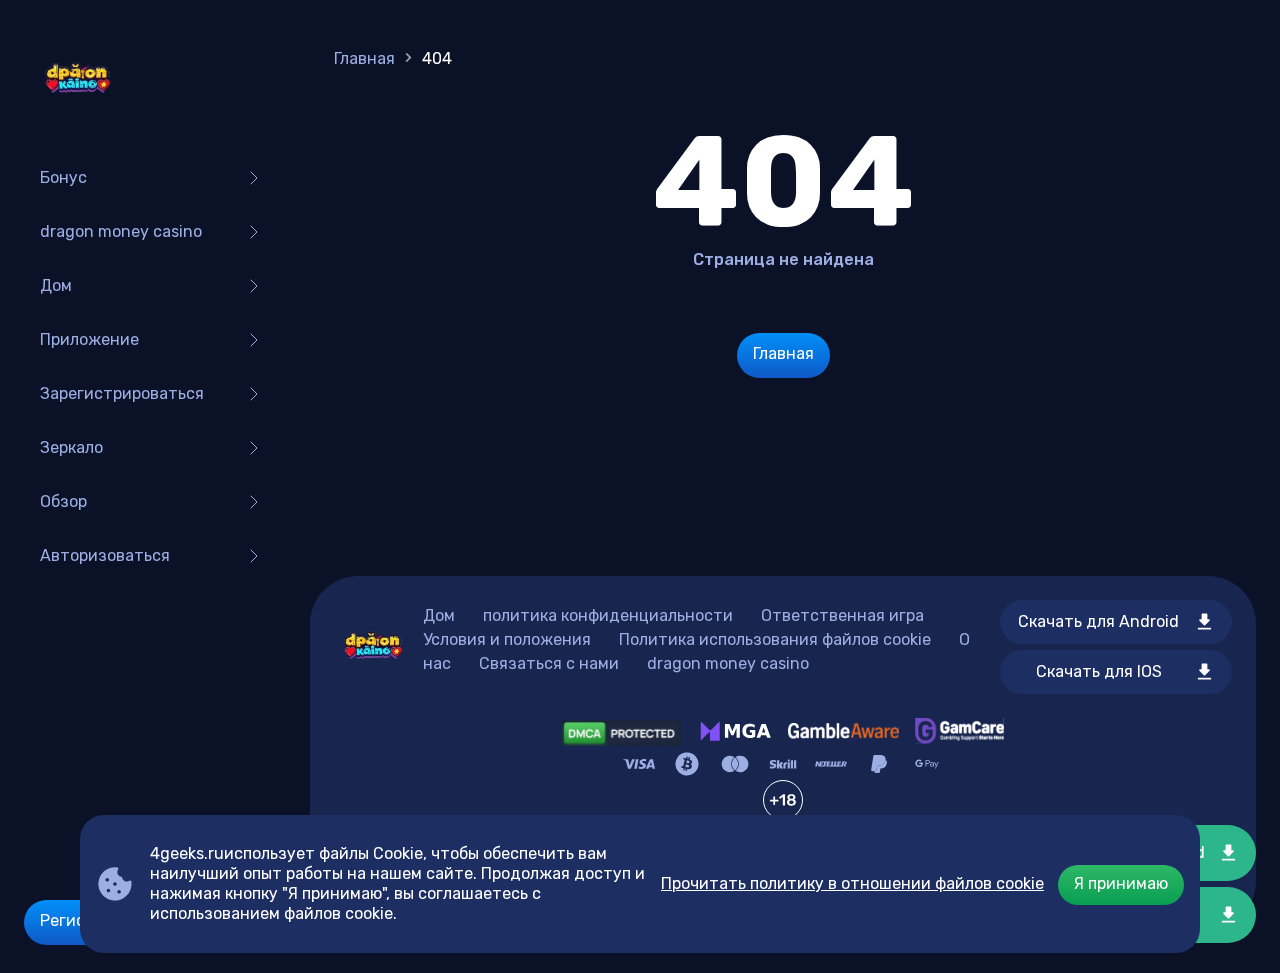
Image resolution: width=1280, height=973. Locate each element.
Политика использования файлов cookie (775, 639)
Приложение (89, 339)
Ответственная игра (842, 615)
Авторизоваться (105, 555)
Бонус (63, 177)
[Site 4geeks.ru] (78, 80)
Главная (364, 58)
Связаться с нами (549, 663)
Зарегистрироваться (122, 393)
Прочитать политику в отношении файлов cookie (852, 883)
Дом (56, 285)
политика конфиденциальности (608, 615)
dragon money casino (121, 231)
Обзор (63, 501)
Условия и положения (507, 639)
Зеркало (71, 447)
